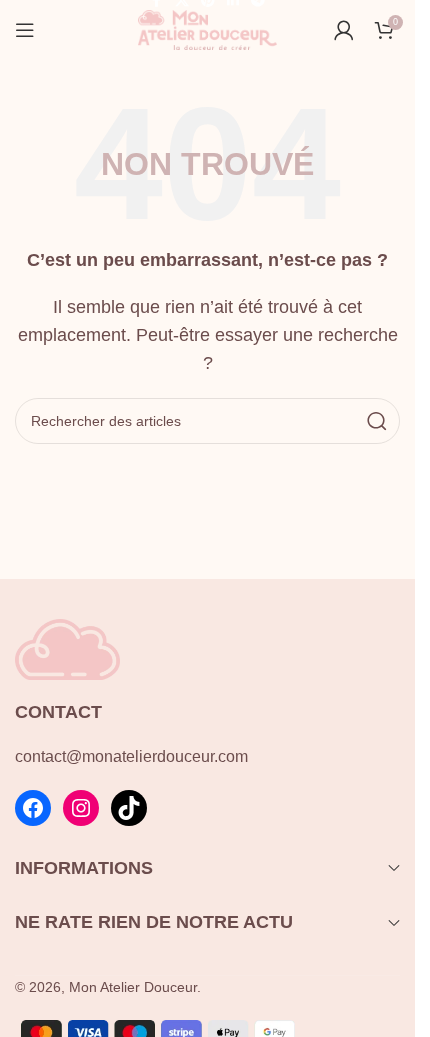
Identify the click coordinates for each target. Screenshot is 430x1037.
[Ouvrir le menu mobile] (25, 30)
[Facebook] (33, 808)
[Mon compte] (344, 30)
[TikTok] (129, 808)
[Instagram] (81, 808)
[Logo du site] (208, 28)
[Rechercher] (377, 421)
